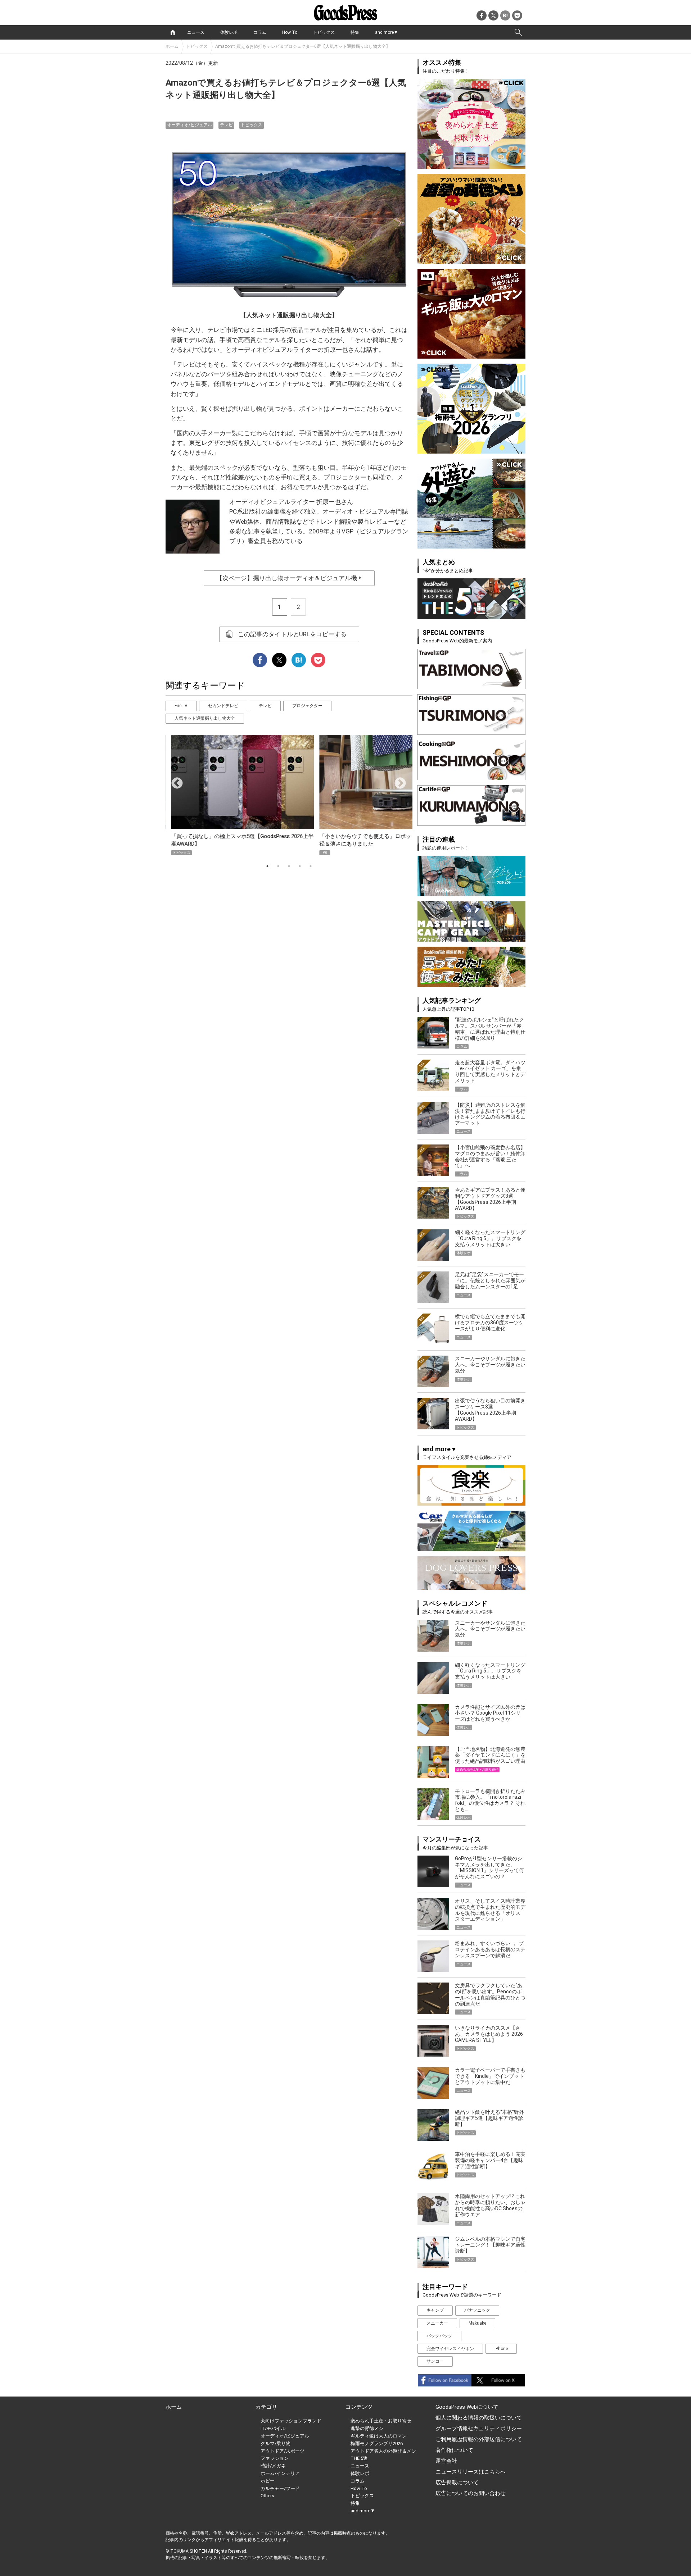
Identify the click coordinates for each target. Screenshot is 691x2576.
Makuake (477, 2323)
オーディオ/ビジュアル (189, 125)
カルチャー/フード (280, 2488)
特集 (355, 32)
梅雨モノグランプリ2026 (377, 2443)
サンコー (435, 2361)
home (173, 32)
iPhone (501, 2349)
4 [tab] (300, 866)
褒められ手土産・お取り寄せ (381, 2421)
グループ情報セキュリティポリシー (479, 2429)
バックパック (439, 2336)
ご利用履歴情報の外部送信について (479, 2439)
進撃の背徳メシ (367, 2428)
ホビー (268, 2481)
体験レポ (229, 32)
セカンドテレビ (223, 706)
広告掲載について (457, 2482)
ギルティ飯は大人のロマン (379, 2436)
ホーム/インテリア (280, 2473)
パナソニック (477, 2310)
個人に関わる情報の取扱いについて (479, 2418)
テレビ (226, 125)
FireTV (181, 706)
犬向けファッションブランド (291, 2421)
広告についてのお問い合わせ (471, 2493)
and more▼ (387, 32)
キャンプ (435, 2310)
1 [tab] (267, 866)
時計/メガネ (273, 2466)
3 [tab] (289, 866)
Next (397, 781)
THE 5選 (359, 2458)
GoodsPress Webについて (467, 2407)
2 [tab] (278, 866)
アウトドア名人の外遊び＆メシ (383, 2451)
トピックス (324, 32)
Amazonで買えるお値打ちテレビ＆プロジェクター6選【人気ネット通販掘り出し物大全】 (303, 46)
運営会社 (446, 2461)
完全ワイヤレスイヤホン (450, 2349)
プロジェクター (307, 706)
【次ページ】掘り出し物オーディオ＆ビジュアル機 (289, 578)
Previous (174, 781)
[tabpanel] (289, 795)
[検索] (518, 32)
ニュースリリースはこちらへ (471, 2472)
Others (267, 2496)
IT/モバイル (273, 2428)
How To (290, 32)
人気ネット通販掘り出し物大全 (205, 718)
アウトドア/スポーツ (283, 2451)
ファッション (275, 2458)
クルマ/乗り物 (276, 2443)
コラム (260, 32)
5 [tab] (311, 866)
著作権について (454, 2450)
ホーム (172, 46)
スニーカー (437, 2323)
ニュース (196, 32)
